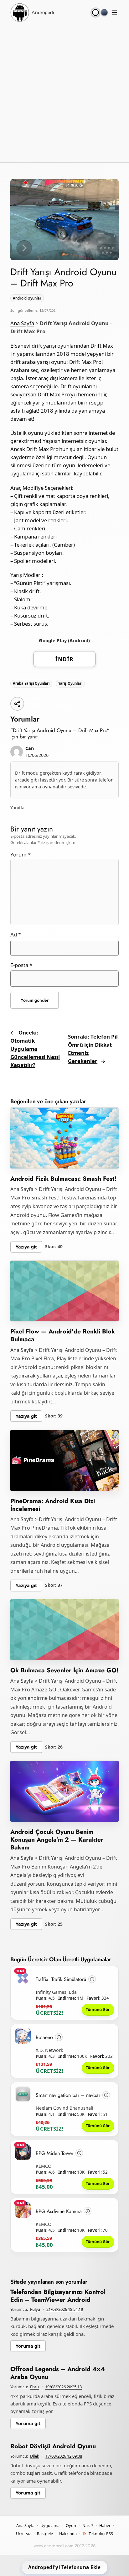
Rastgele (45, 2534)
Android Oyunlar (27, 298)
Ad (16, 934)
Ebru (34, 2387)
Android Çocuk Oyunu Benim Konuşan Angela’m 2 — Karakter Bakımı (57, 1839)
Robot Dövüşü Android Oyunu (53, 2446)
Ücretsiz (23, 2534)
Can (30, 748)
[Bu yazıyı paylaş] (17, 704)
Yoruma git (28, 2346)
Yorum (21, 854)
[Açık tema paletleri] (95, 12)
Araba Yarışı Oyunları (31, 683)
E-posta (21, 965)
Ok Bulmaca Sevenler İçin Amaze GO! (64, 1670)
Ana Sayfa (22, 323)
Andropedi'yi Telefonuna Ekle (64, 2567)
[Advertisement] (64, 92)
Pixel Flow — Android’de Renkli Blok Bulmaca (63, 1335)
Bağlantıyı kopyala (49, 704)
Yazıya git (26, 1247)
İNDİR (64, 659)
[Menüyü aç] (114, 12)
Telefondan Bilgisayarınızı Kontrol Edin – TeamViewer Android (58, 2296)
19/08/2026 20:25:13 (63, 2387)
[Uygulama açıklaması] (92, 1979)
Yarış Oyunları (70, 683)
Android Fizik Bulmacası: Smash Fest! (63, 1179)
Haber (105, 2525)
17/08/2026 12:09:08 (64, 2456)
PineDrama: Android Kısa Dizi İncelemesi (53, 1505)
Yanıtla (17, 808)
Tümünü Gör (98, 2009)
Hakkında (68, 2534)
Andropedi (43, 12)
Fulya (35, 2309)
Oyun (71, 2525)
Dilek (35, 2456)
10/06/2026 (37, 755)
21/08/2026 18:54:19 (65, 2309)
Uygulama (50, 2525)
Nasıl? (88, 2525)
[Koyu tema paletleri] (104, 12)
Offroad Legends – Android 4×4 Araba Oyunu (58, 2373)
